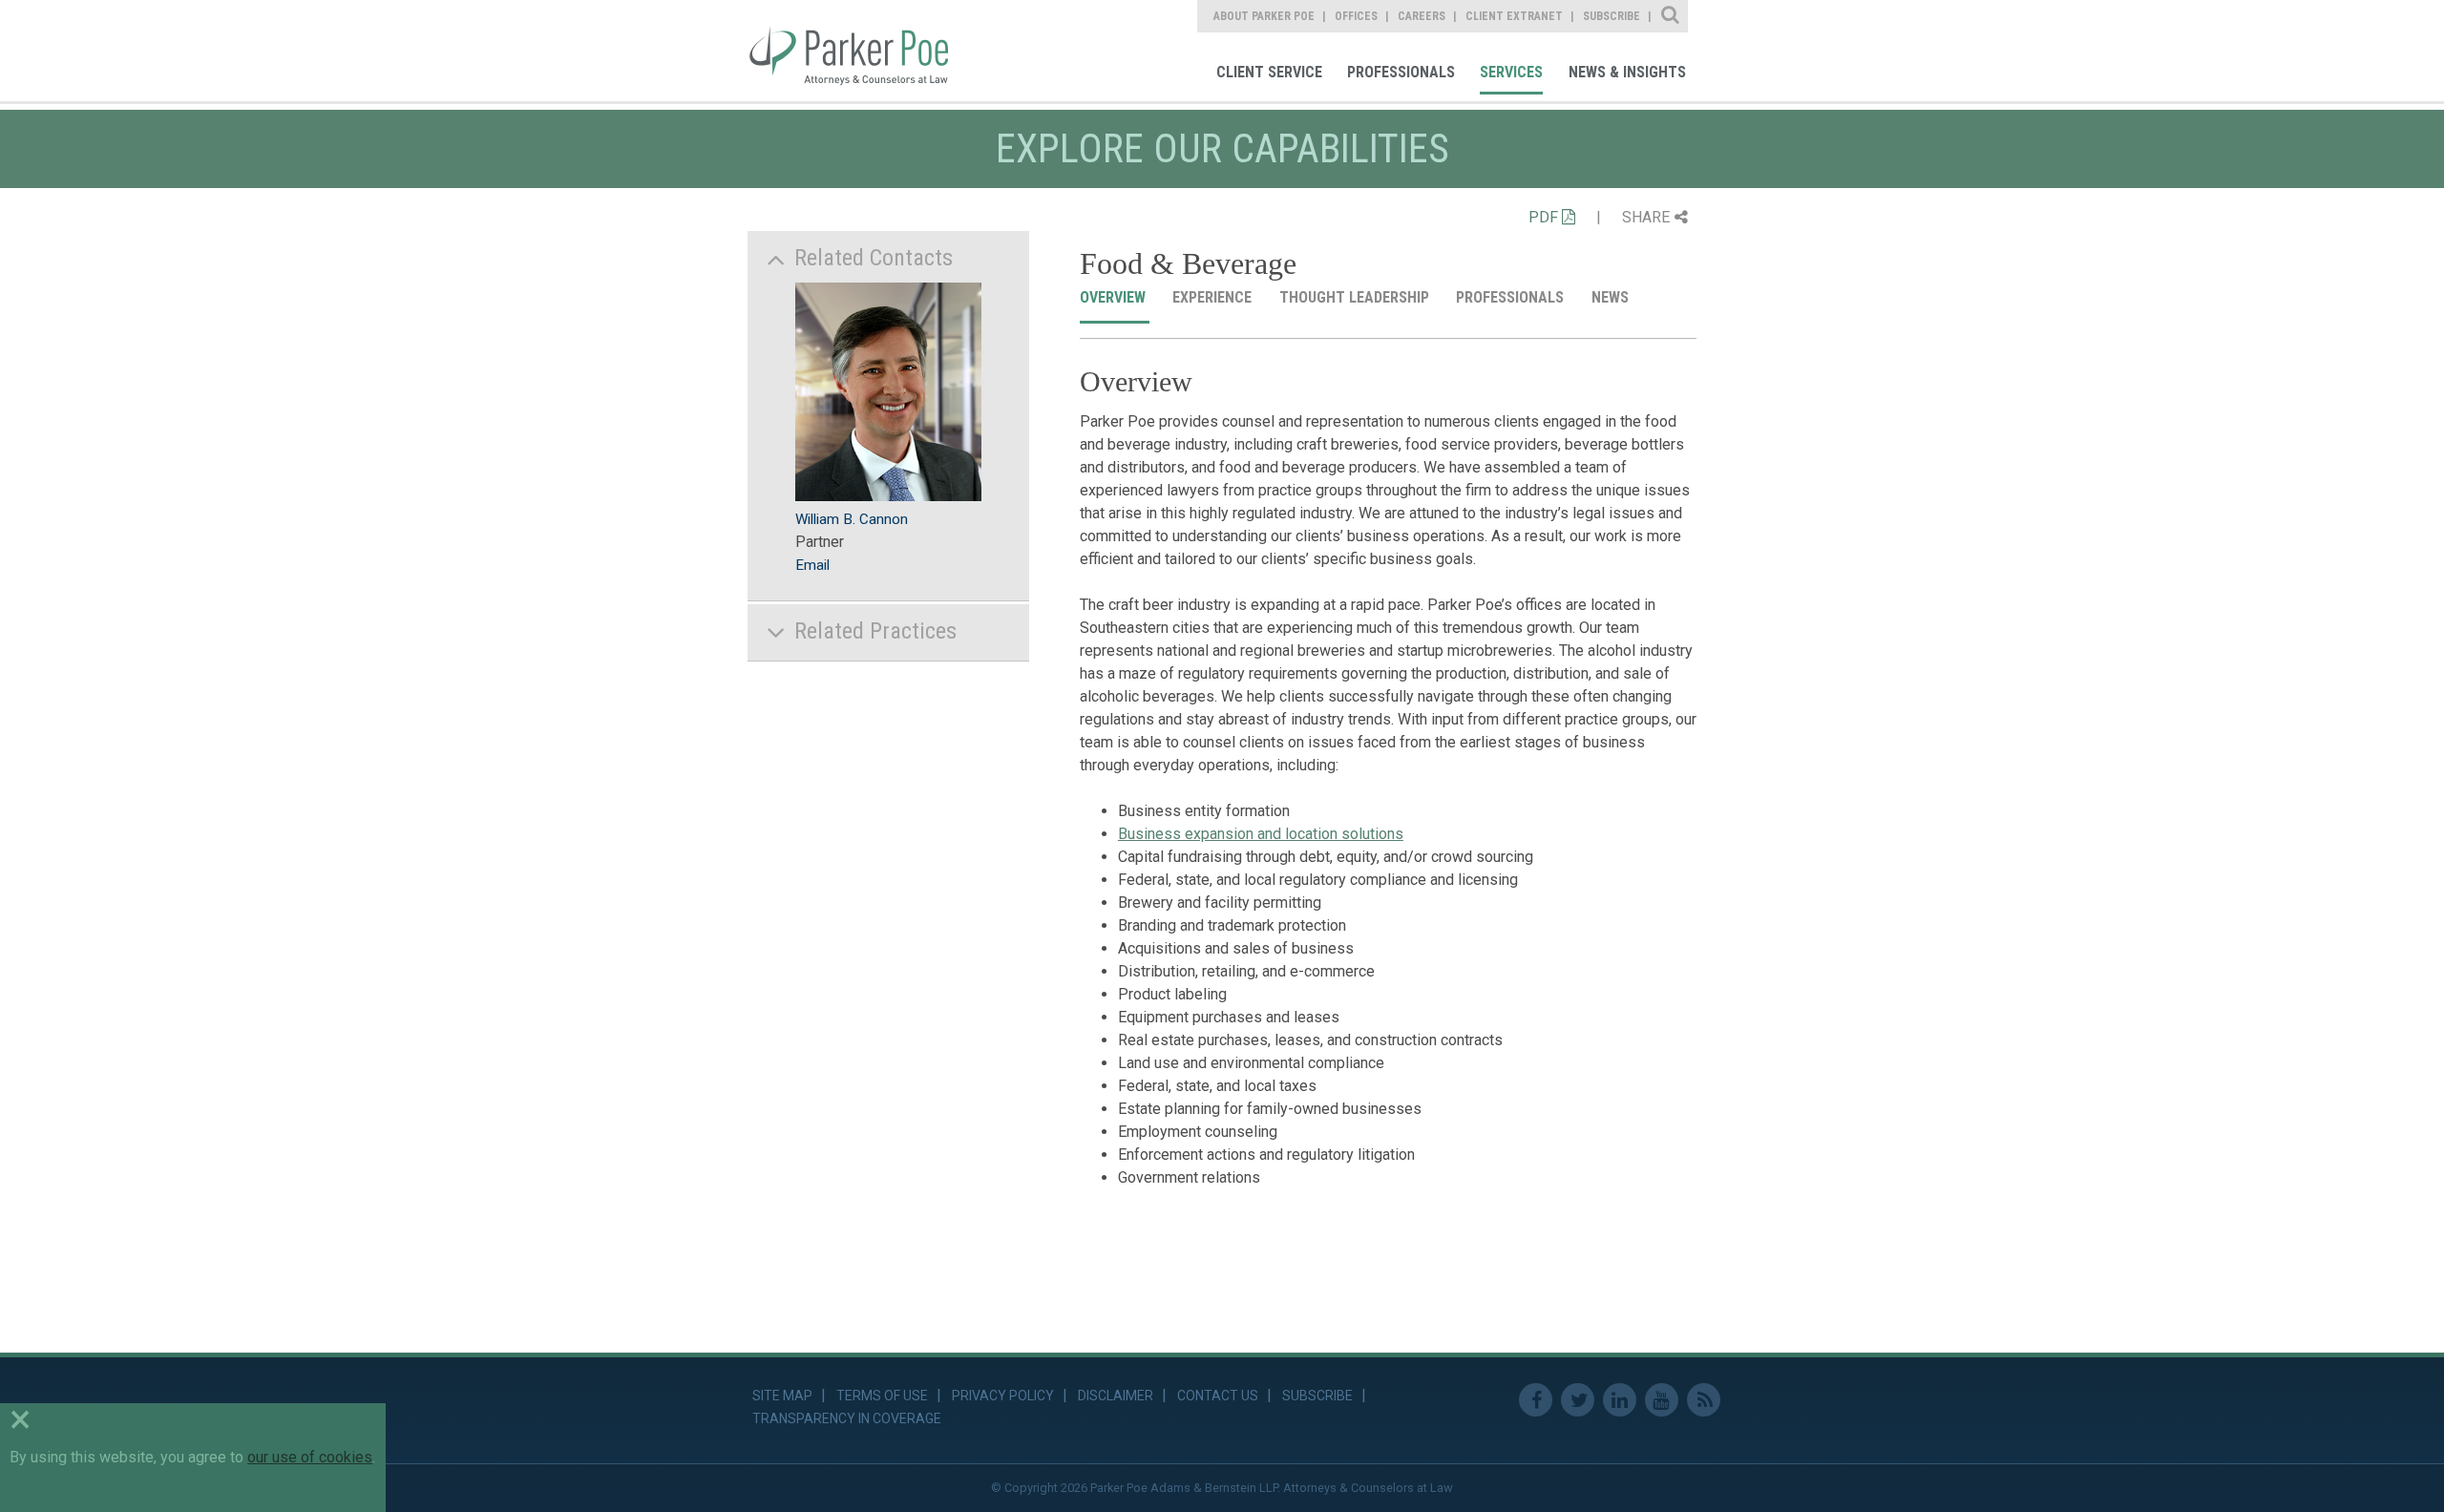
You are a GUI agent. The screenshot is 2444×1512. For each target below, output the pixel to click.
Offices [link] (1356, 16)
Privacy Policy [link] (1003, 1396)
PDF (1545, 217)
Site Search (1671, 16)
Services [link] (1511, 72)
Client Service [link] (1269, 72)
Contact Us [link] (1218, 1396)
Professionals (1512, 297)
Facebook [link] (1536, 1400)
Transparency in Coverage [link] (847, 1418)
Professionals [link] (1401, 72)
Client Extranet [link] (1514, 16)
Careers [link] (1422, 16)
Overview (1115, 297)
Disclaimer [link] (1116, 1396)
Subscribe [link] (1612, 16)
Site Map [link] (782, 1396)
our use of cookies (310, 1457)
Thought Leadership (1356, 297)
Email (812, 565)
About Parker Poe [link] (1264, 16)
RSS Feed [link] (1704, 1400)
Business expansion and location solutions (1261, 834)
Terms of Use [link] (882, 1396)
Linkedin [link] (1620, 1400)
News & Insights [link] (1627, 72)
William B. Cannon (852, 519)
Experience (1214, 297)
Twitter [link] (1578, 1400)
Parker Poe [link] (862, 51)
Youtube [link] (1662, 1400)
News (1612, 297)
